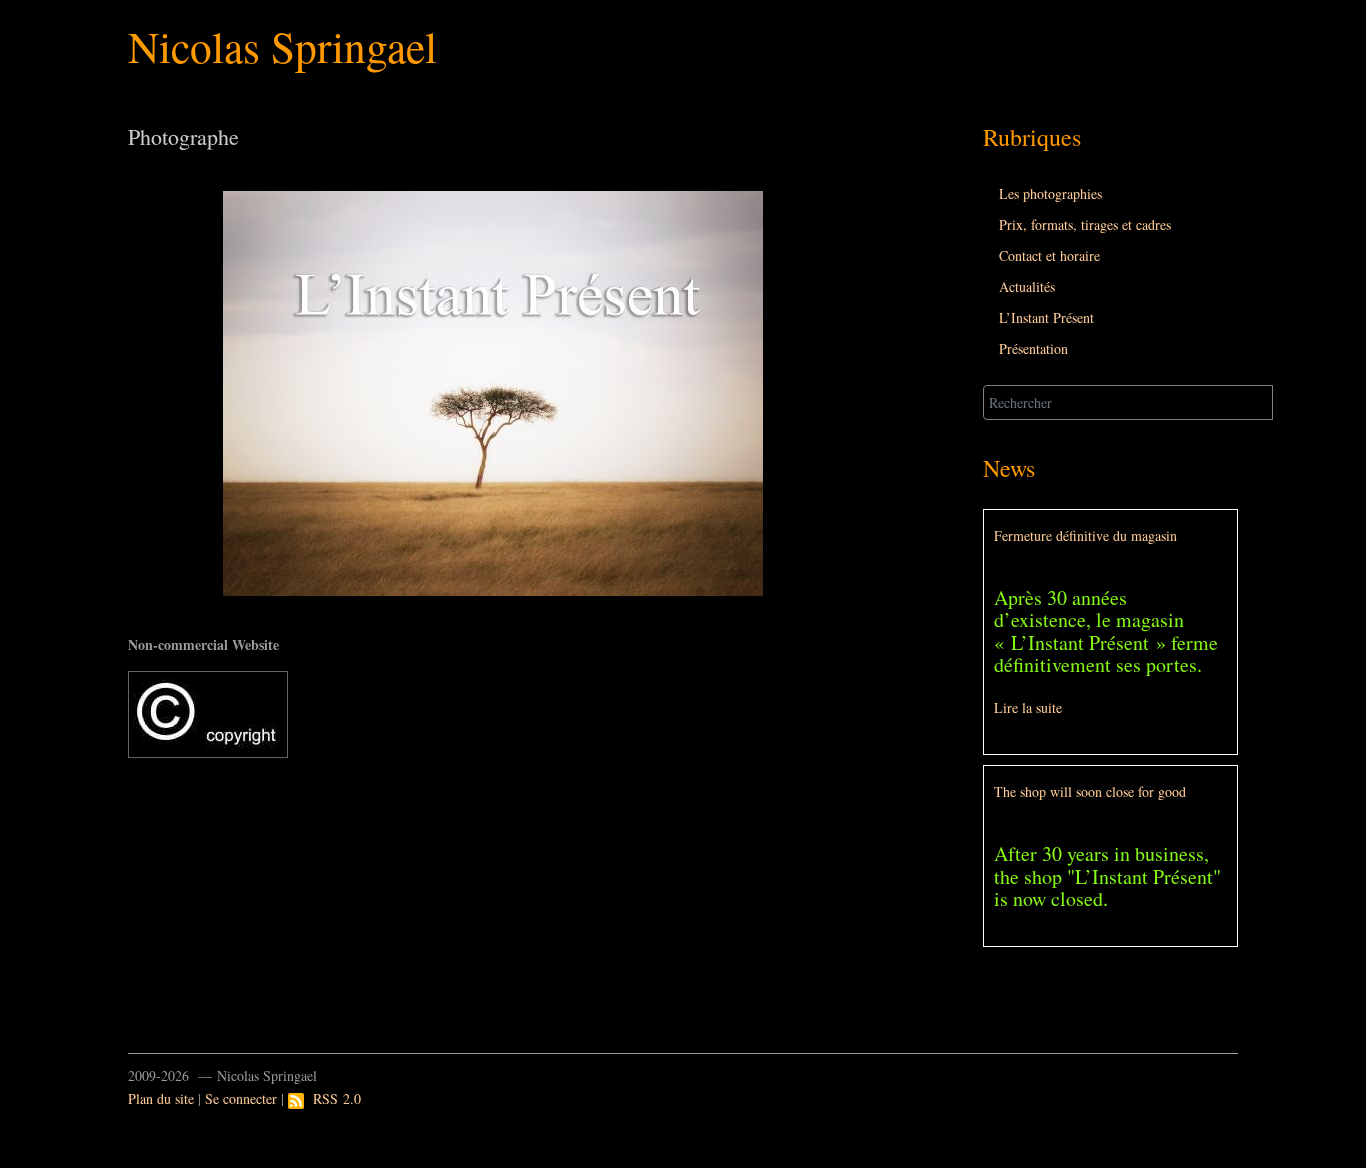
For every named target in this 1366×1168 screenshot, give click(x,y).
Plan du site (161, 1098)
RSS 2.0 (332, 1098)
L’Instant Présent (1046, 317)
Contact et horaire (1049, 255)
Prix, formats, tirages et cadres (1085, 224)
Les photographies (1050, 193)
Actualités (1027, 286)
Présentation (1033, 348)
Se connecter (241, 1098)
